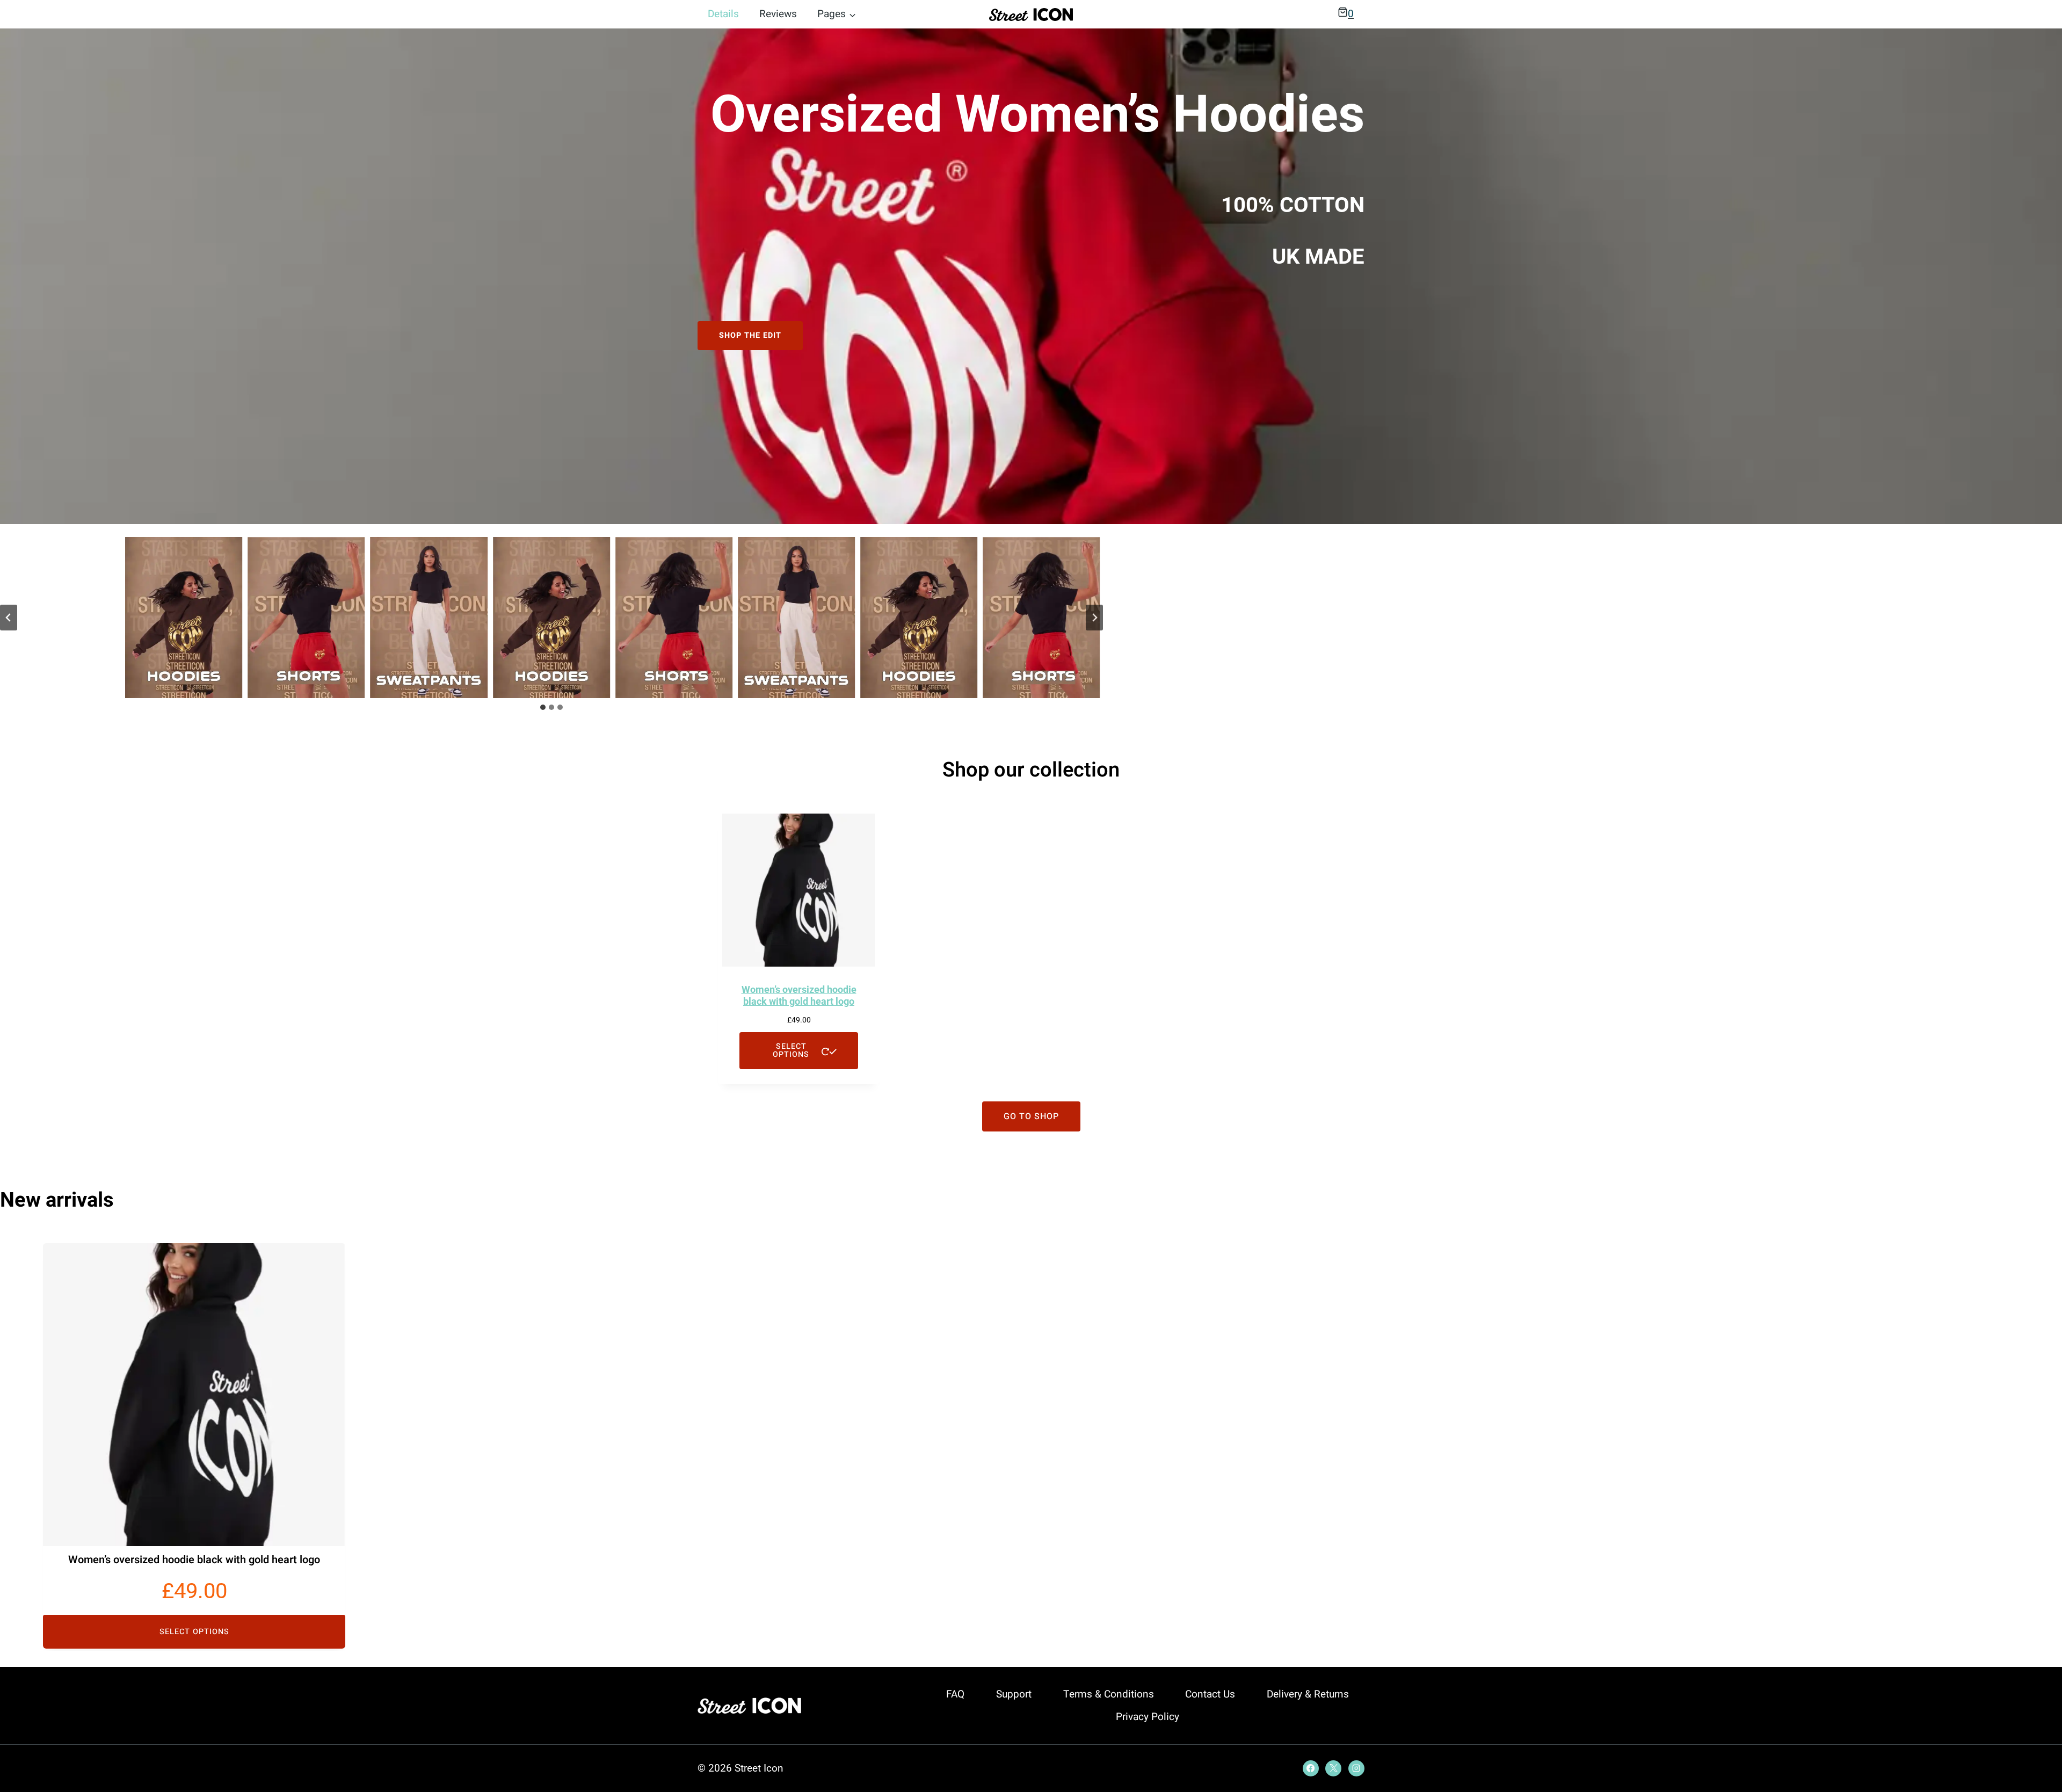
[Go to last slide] (9, 618)
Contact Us (1210, 1694)
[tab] (543, 707)
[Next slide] (1094, 618)
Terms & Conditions (1109, 1694)
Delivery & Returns (1308, 1694)
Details (723, 14)
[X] (1333, 1768)
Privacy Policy (1148, 1717)
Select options (791, 1050)
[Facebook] (1311, 1768)
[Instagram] (1356, 1768)
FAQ (955, 1694)
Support (1014, 1694)
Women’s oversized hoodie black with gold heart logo (194, 1560)
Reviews (778, 14)
